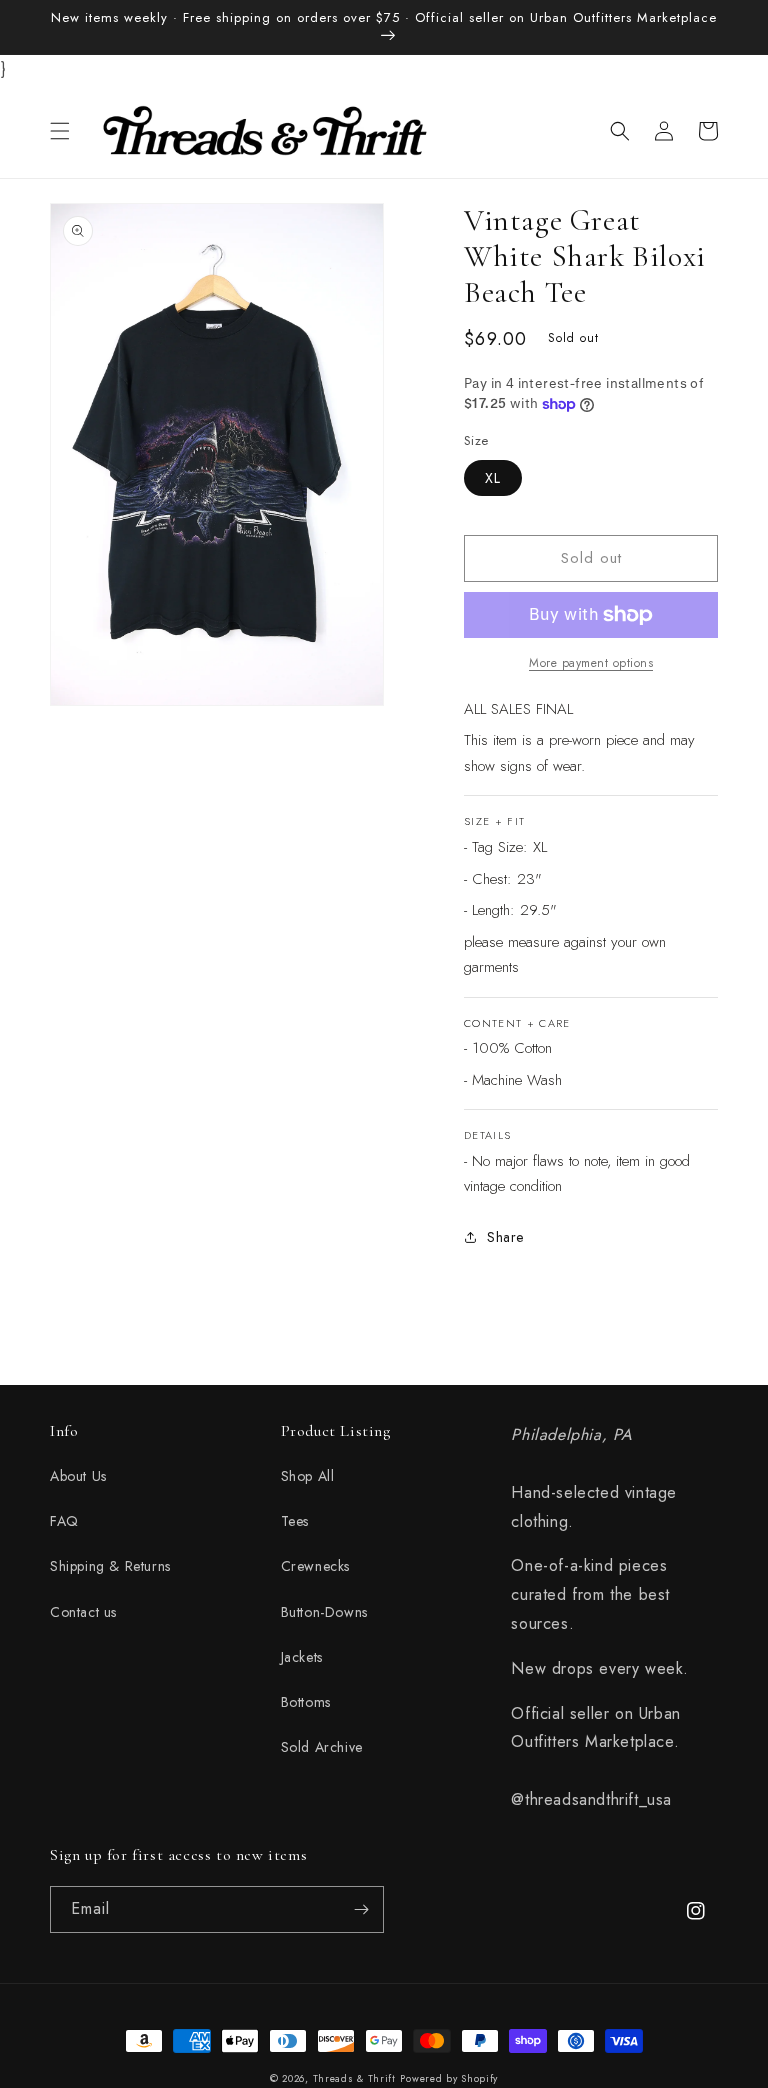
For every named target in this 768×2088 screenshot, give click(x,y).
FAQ (64, 1521)
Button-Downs (324, 1612)
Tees (295, 1521)
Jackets (302, 1657)
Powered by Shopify (449, 2078)
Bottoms (306, 1702)
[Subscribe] (361, 1909)
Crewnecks (315, 1566)
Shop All (308, 1476)
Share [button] (505, 1237)
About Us (78, 1476)
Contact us (83, 1612)
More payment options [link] (591, 663)
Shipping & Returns (110, 1566)
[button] (60, 131)
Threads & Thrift (354, 2078)
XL (493, 478)
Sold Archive (322, 1747)
